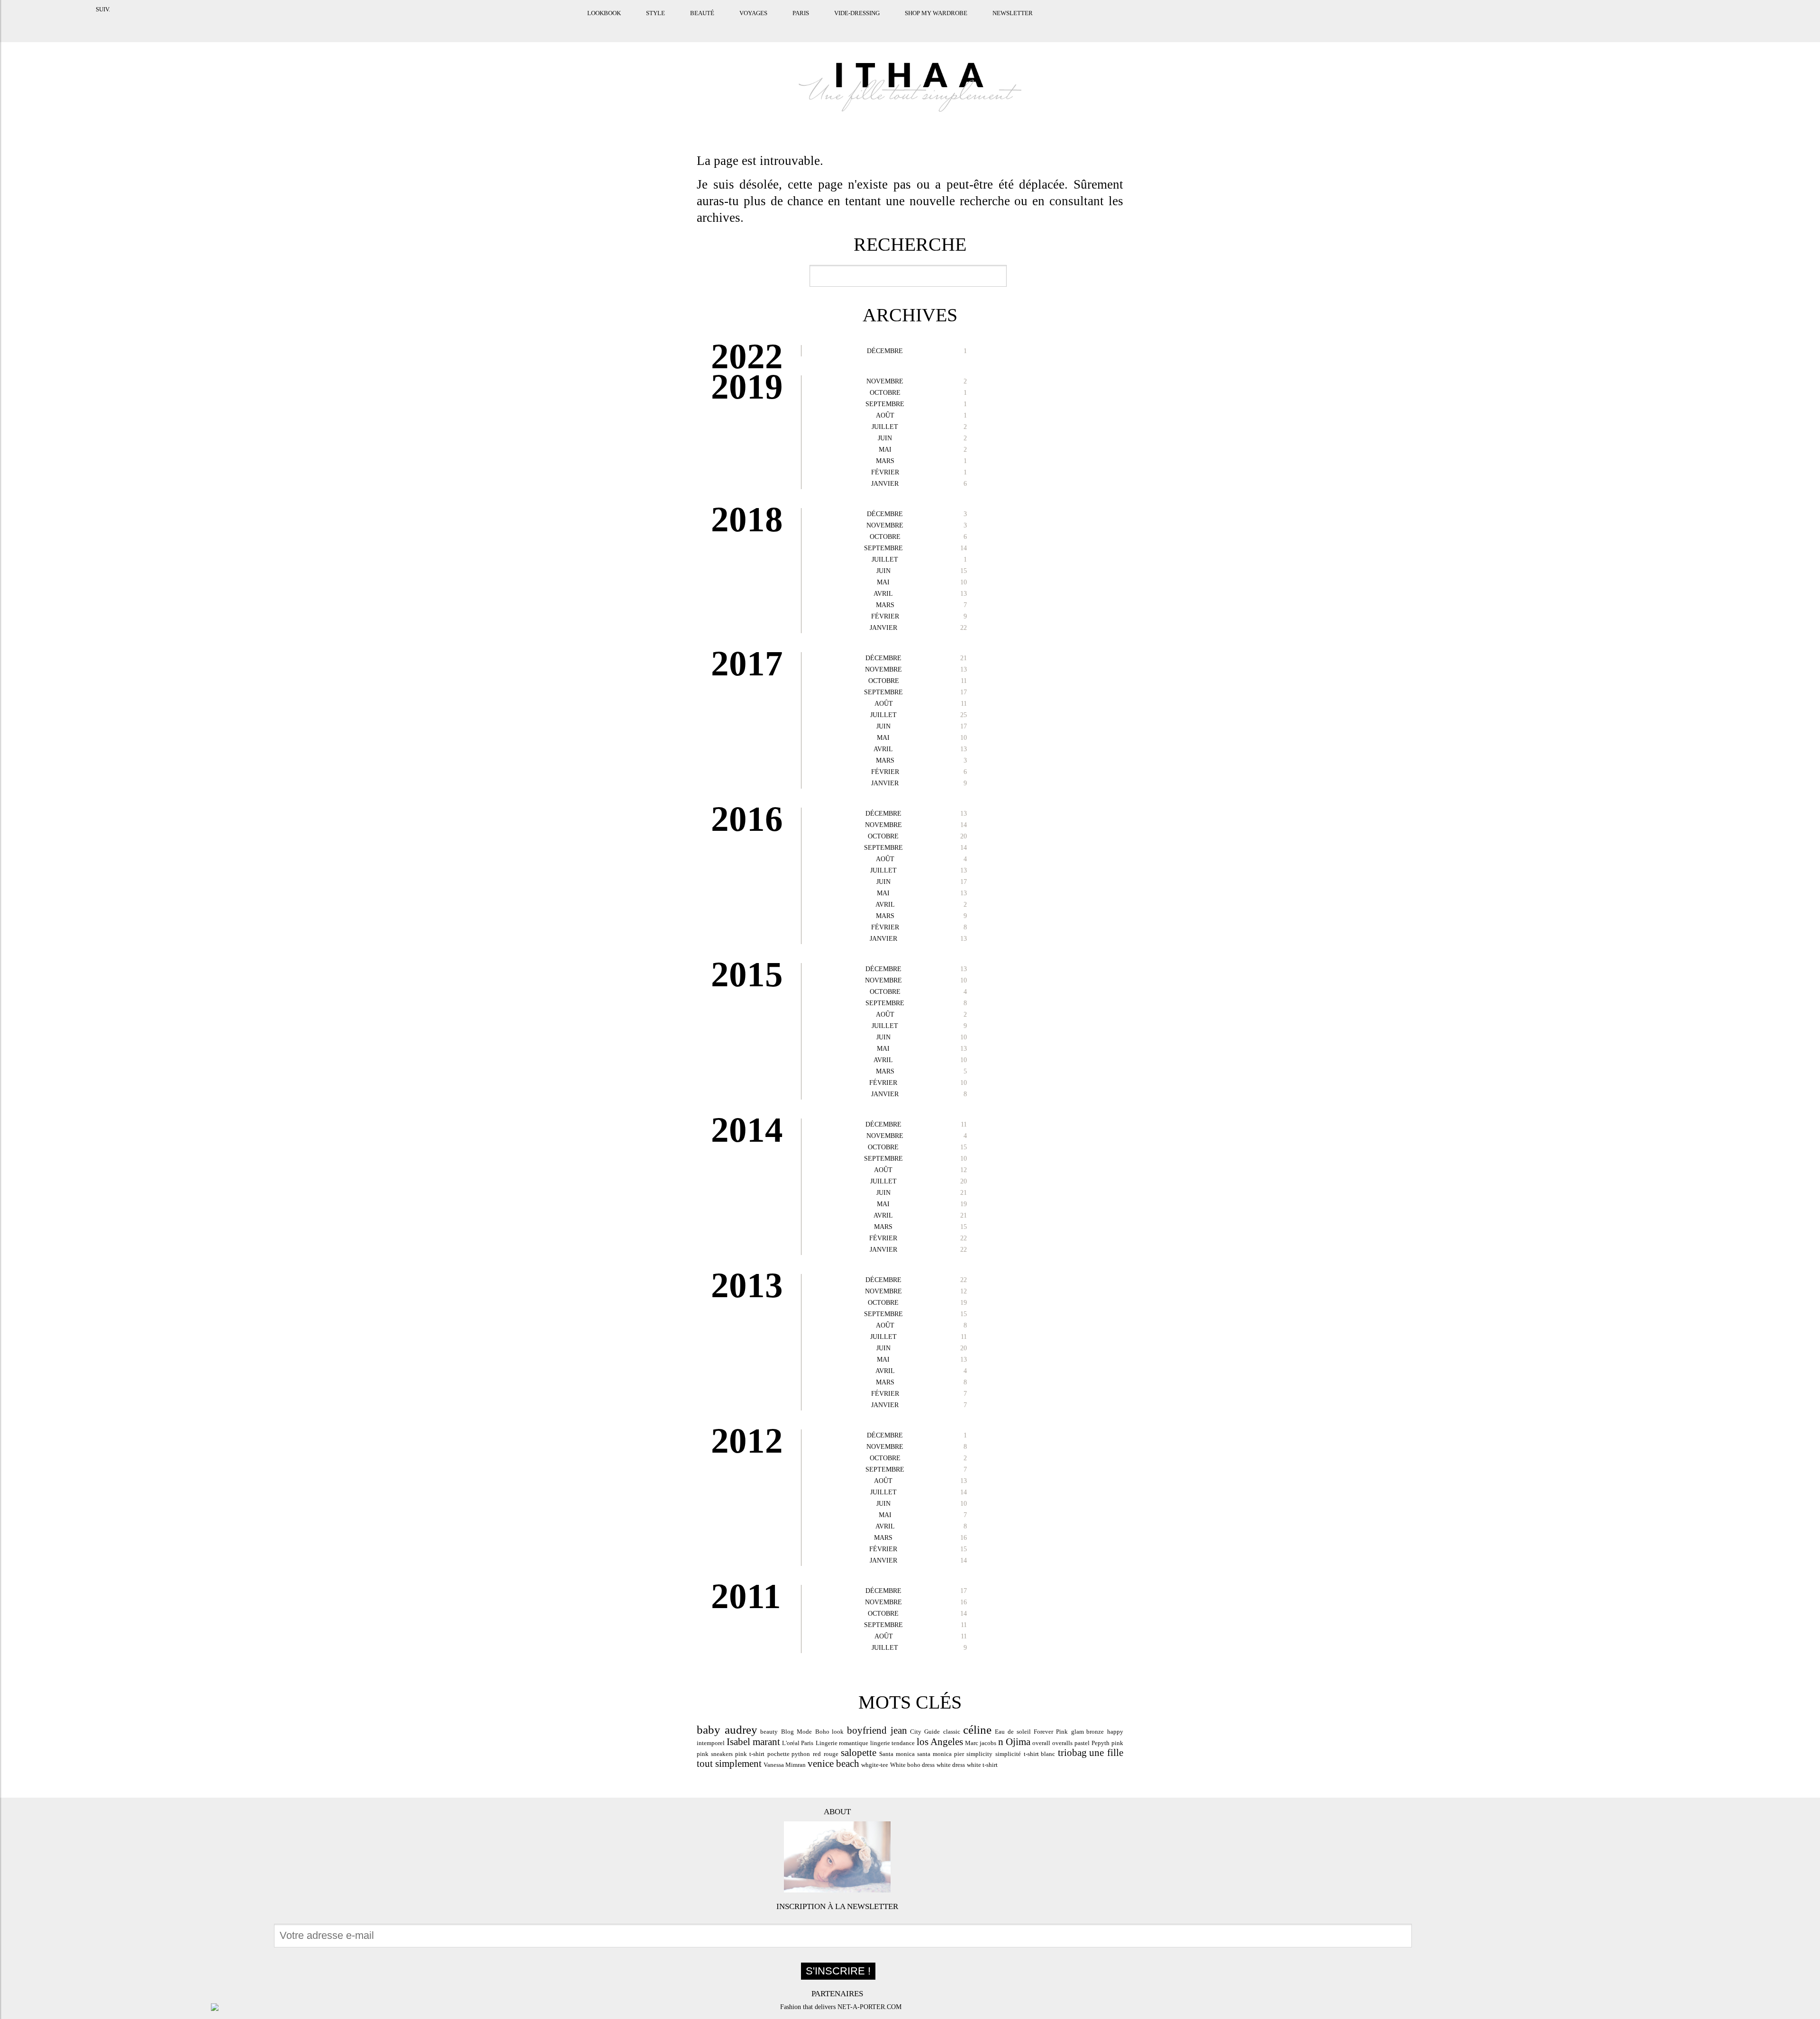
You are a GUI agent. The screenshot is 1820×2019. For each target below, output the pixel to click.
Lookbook (559, 25)
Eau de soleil (1013, 1732)
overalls (1062, 1743)
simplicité (1008, 1754)
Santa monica (897, 1754)
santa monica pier (940, 1754)
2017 (747, 663)
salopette (859, 1753)
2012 (747, 1441)
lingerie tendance (892, 1743)
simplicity (979, 1754)
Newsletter (968, 25)
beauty (769, 1732)
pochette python (789, 1754)
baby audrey (727, 1729)
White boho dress (912, 1765)
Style (610, 25)
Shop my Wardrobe (891, 25)
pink (1117, 1743)
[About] (837, 1857)
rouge (831, 1754)
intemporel (711, 1743)
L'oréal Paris (798, 1743)
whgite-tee (875, 1765)
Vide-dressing (812, 25)
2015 (747, 974)
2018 (747, 519)
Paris (756, 25)
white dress (951, 1765)
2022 (747, 356)
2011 (746, 1596)
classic (952, 1732)
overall (1041, 1743)
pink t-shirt (750, 1754)
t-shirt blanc (1040, 1754)
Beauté (657, 25)
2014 (747, 1130)
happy (1115, 1732)
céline (977, 1729)
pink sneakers (715, 1754)
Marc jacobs (981, 1743)
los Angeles (940, 1742)
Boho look (830, 1732)
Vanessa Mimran (785, 1765)
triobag (1072, 1753)
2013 (747, 1285)
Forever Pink (1051, 1732)
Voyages (708, 25)
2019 (747, 387)
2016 (747, 819)
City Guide (925, 1732)
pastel (1082, 1743)
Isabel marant (753, 1742)
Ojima (1018, 1742)
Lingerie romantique (842, 1743)
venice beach (833, 1764)
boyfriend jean (877, 1730)
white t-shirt (982, 1765)
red (817, 1754)
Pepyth (1101, 1743)
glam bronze (1088, 1732)
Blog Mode (796, 1732)
